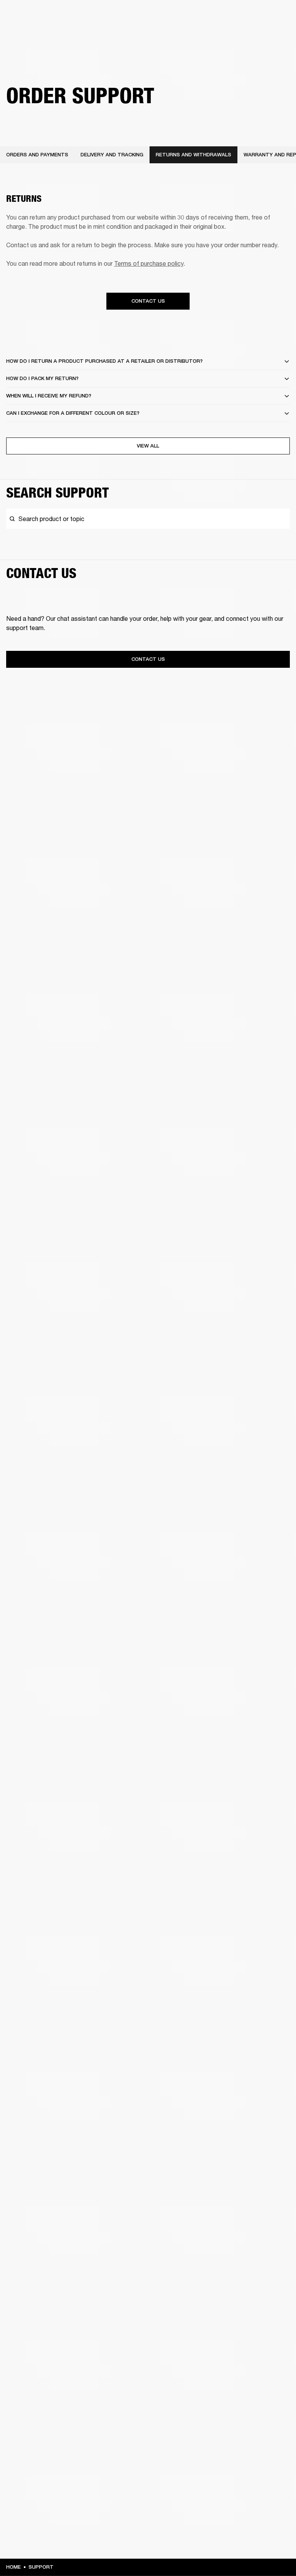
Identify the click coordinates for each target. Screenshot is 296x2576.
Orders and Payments (37, 155)
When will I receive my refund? (49, 396)
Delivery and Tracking (112, 155)
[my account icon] (252, 35)
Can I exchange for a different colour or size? (73, 413)
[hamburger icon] (276, 35)
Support (218, 35)
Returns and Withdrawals (193, 155)
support (41, 2567)
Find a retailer (225, 16)
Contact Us (148, 301)
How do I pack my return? (42, 378)
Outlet (258, 16)
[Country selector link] (276, 16)
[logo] (31, 31)
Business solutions (144, 16)
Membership (188, 16)
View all (148, 446)
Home (13, 2567)
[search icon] (239, 35)
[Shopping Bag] (264, 35)
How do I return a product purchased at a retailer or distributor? (104, 361)
